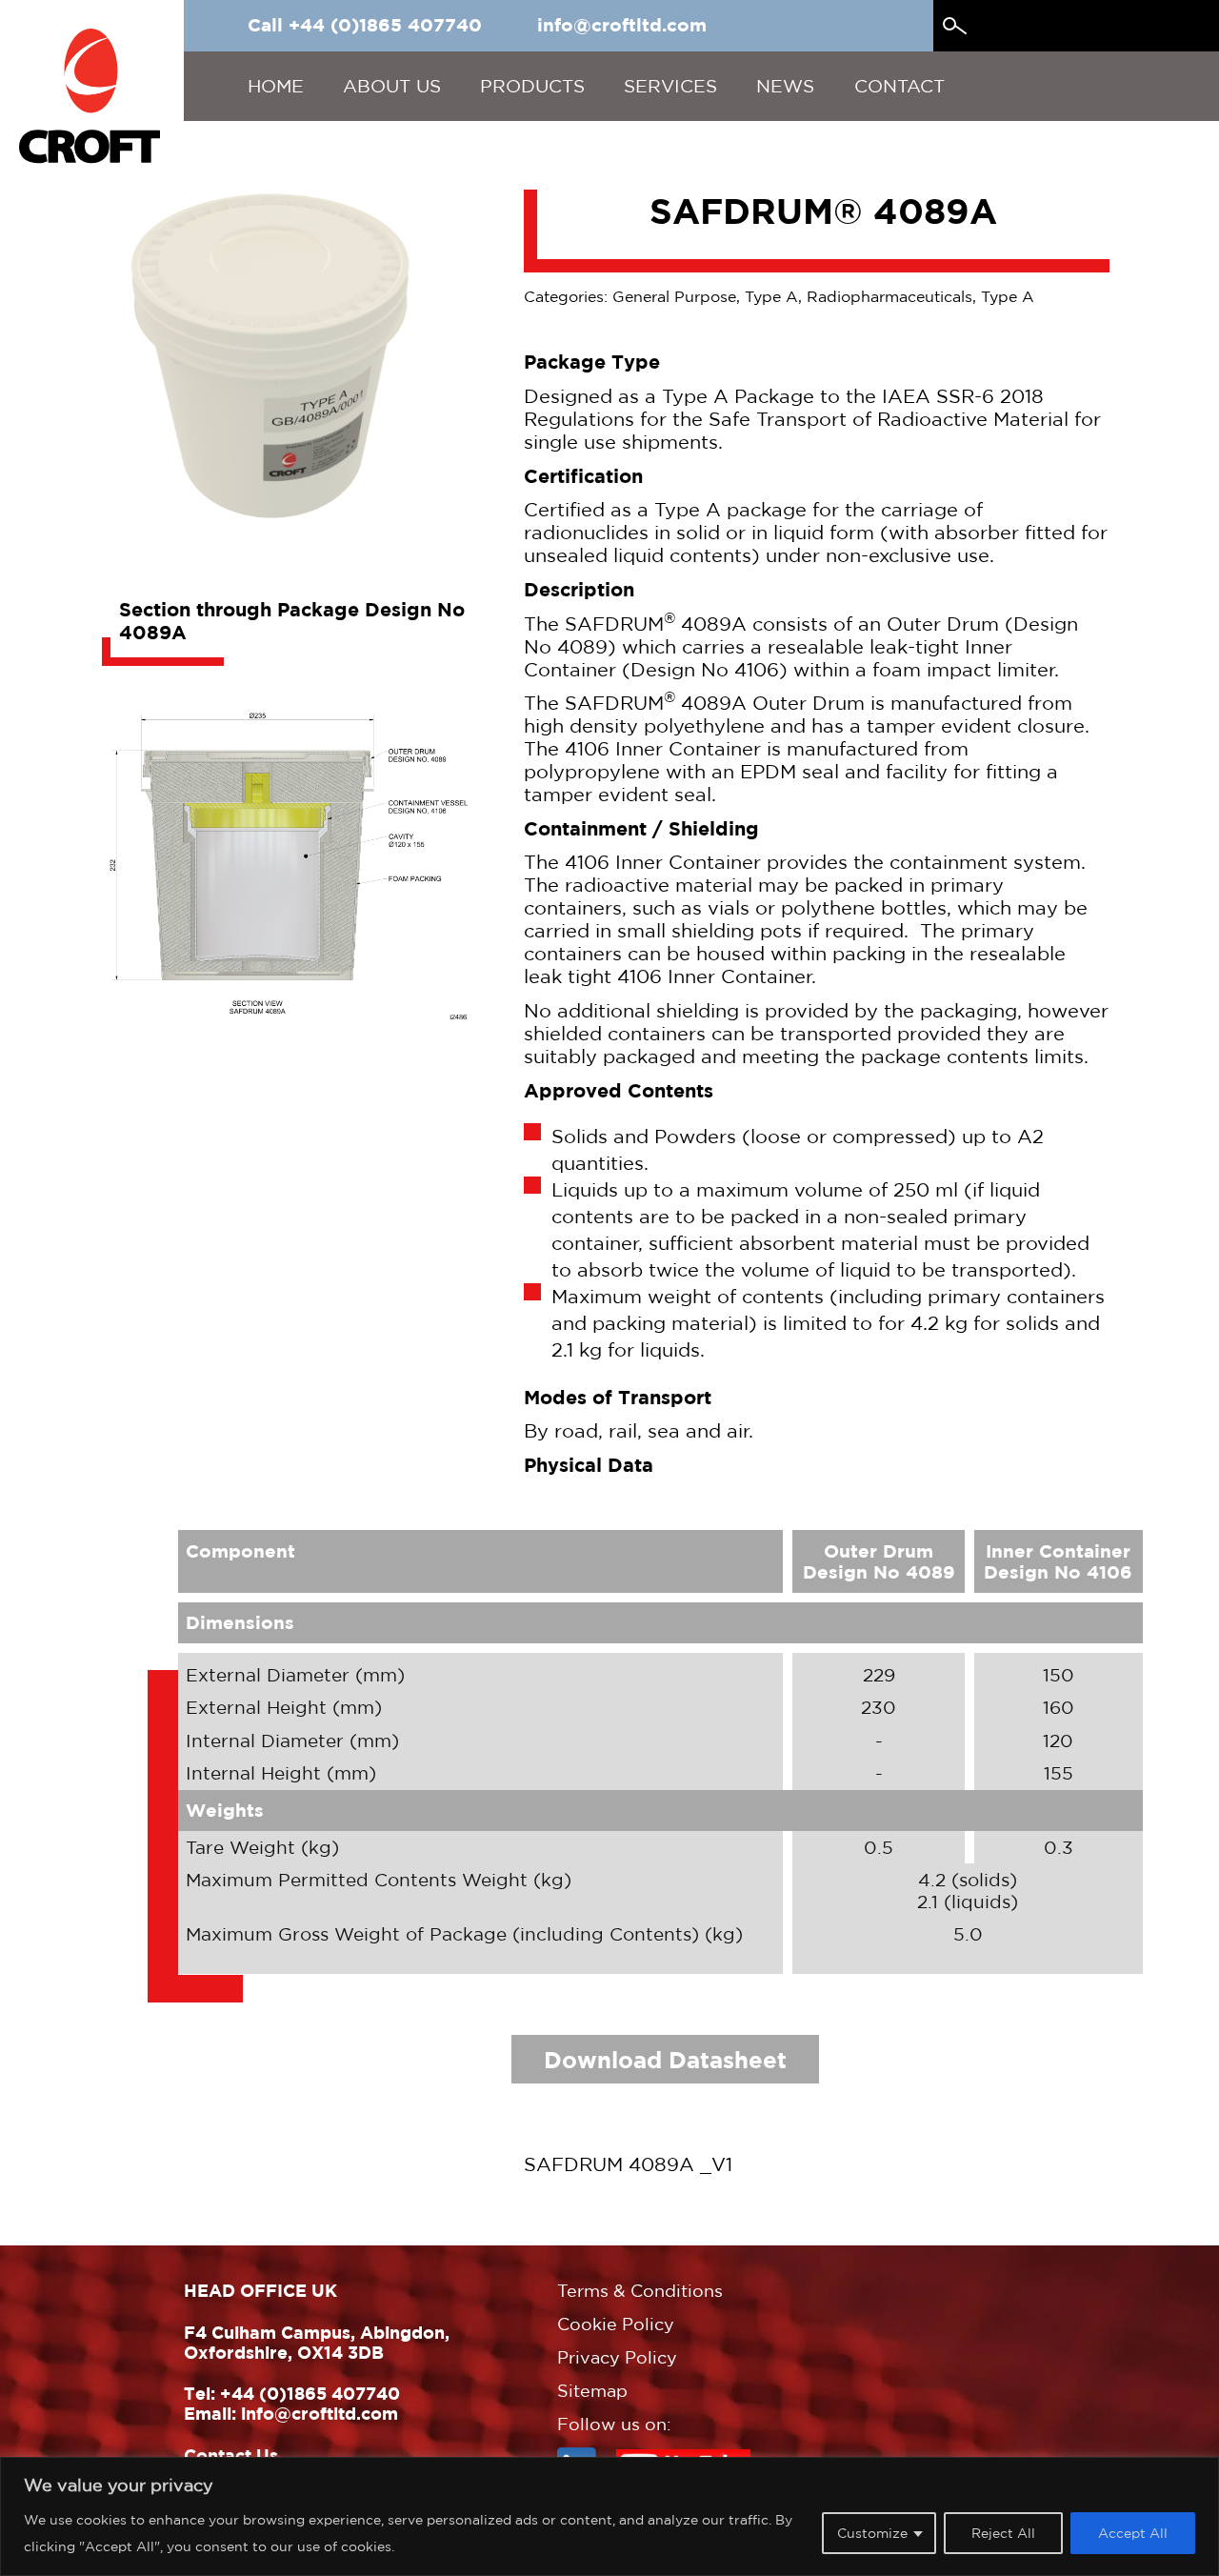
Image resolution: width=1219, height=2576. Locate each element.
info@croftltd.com (622, 25)
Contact (899, 86)
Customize (872, 2533)
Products (532, 86)
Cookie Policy (616, 2324)
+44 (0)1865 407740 (310, 2393)
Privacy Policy (617, 2357)
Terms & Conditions (640, 2291)
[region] (609, 2516)
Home (276, 86)
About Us (392, 86)
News (785, 86)
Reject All (1003, 2533)
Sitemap (592, 2391)
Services (670, 86)
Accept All (1133, 2533)
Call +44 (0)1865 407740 (365, 25)
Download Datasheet (665, 2059)
